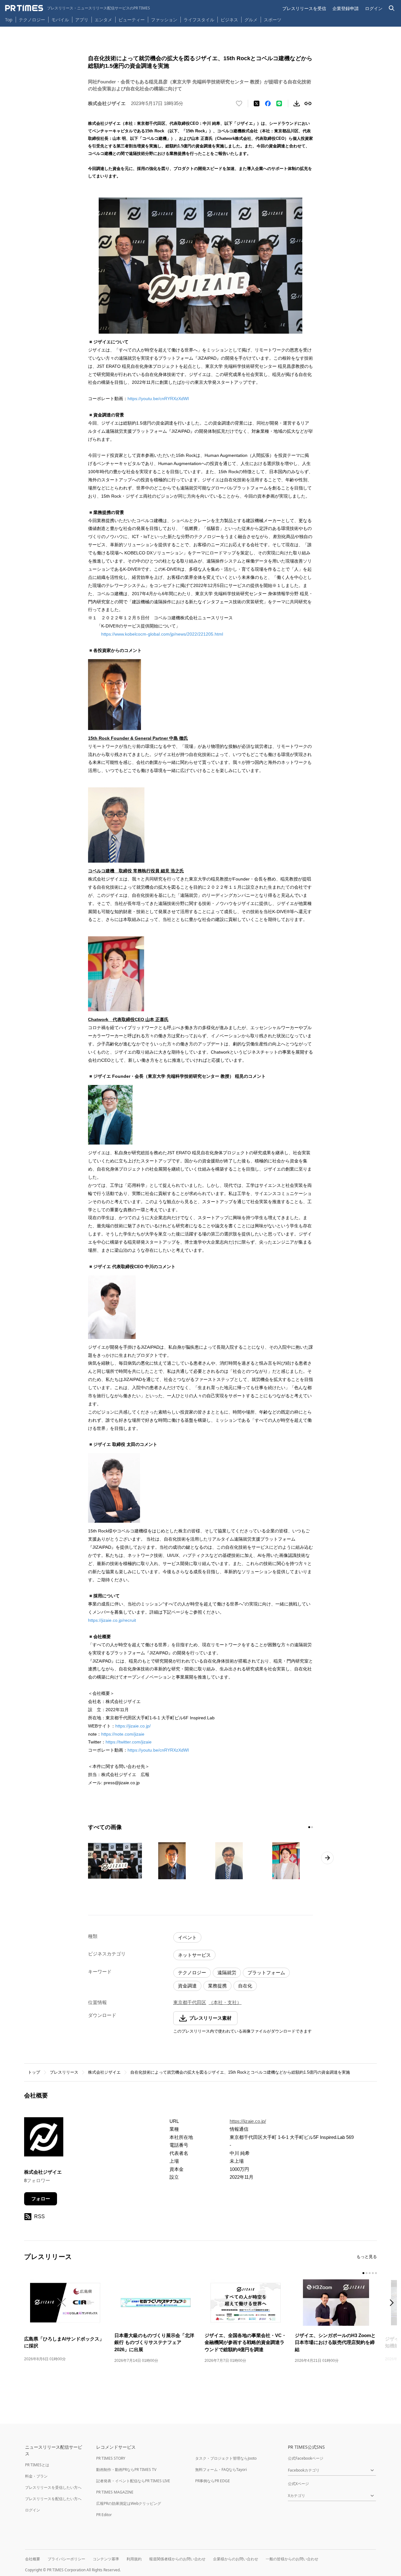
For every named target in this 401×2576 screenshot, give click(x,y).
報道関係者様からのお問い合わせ (177, 2559)
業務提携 (217, 1986)
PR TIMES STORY (111, 2458)
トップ (34, 2072)
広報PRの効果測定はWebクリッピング (129, 2503)
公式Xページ (298, 2484)
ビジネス (229, 20)
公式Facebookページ (306, 2458)
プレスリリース (64, 2072)
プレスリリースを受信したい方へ (53, 2487)
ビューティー (132, 20)
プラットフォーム (266, 1973)
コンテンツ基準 (106, 2559)
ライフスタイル (199, 20)
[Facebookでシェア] (268, 103)
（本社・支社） (225, 2002)
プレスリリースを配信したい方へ (53, 2499)
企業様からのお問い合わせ (236, 2559)
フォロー (41, 2199)
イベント (187, 1937)
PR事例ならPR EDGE (213, 2481)
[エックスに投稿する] (257, 103)
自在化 (245, 1986)
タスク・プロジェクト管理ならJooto (226, 2458)
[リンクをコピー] (308, 103)
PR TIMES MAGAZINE (115, 2492)
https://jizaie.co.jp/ (133, 1726)
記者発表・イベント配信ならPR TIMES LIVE (133, 2481)
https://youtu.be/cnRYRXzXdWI (158, 399)
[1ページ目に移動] (309, 1827)
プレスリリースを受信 (304, 8)
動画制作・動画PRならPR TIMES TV (126, 2470)
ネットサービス (194, 1955)
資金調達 (187, 1986)
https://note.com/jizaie (123, 1734)
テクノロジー (32, 20)
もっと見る (367, 2257)
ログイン (374, 8)
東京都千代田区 (190, 2002)
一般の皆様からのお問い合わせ (292, 2559)
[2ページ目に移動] (312, 1827)
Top (9, 20)
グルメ (251, 20)
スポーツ (273, 20)
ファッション (164, 20)
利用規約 (134, 2559)
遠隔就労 (227, 1973)
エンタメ (103, 20)
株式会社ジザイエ (104, 2072)
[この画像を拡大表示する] (115, 1861)
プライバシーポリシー (66, 2559)
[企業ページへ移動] (44, 2139)
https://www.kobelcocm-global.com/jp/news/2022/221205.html (162, 634)
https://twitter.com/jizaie (129, 1742)
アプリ (82, 20)
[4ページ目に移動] (373, 2273)
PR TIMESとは (37, 2465)
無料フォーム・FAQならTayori (221, 2470)
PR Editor (104, 2515)
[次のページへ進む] (327, 1858)
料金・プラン (36, 2476)
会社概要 (33, 2559)
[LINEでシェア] (279, 103)
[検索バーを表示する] (392, 8)
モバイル (60, 20)
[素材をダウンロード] (297, 103)
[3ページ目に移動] (370, 2273)
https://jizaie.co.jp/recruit (112, 1620)
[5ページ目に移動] (376, 2273)
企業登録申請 (346, 8)
